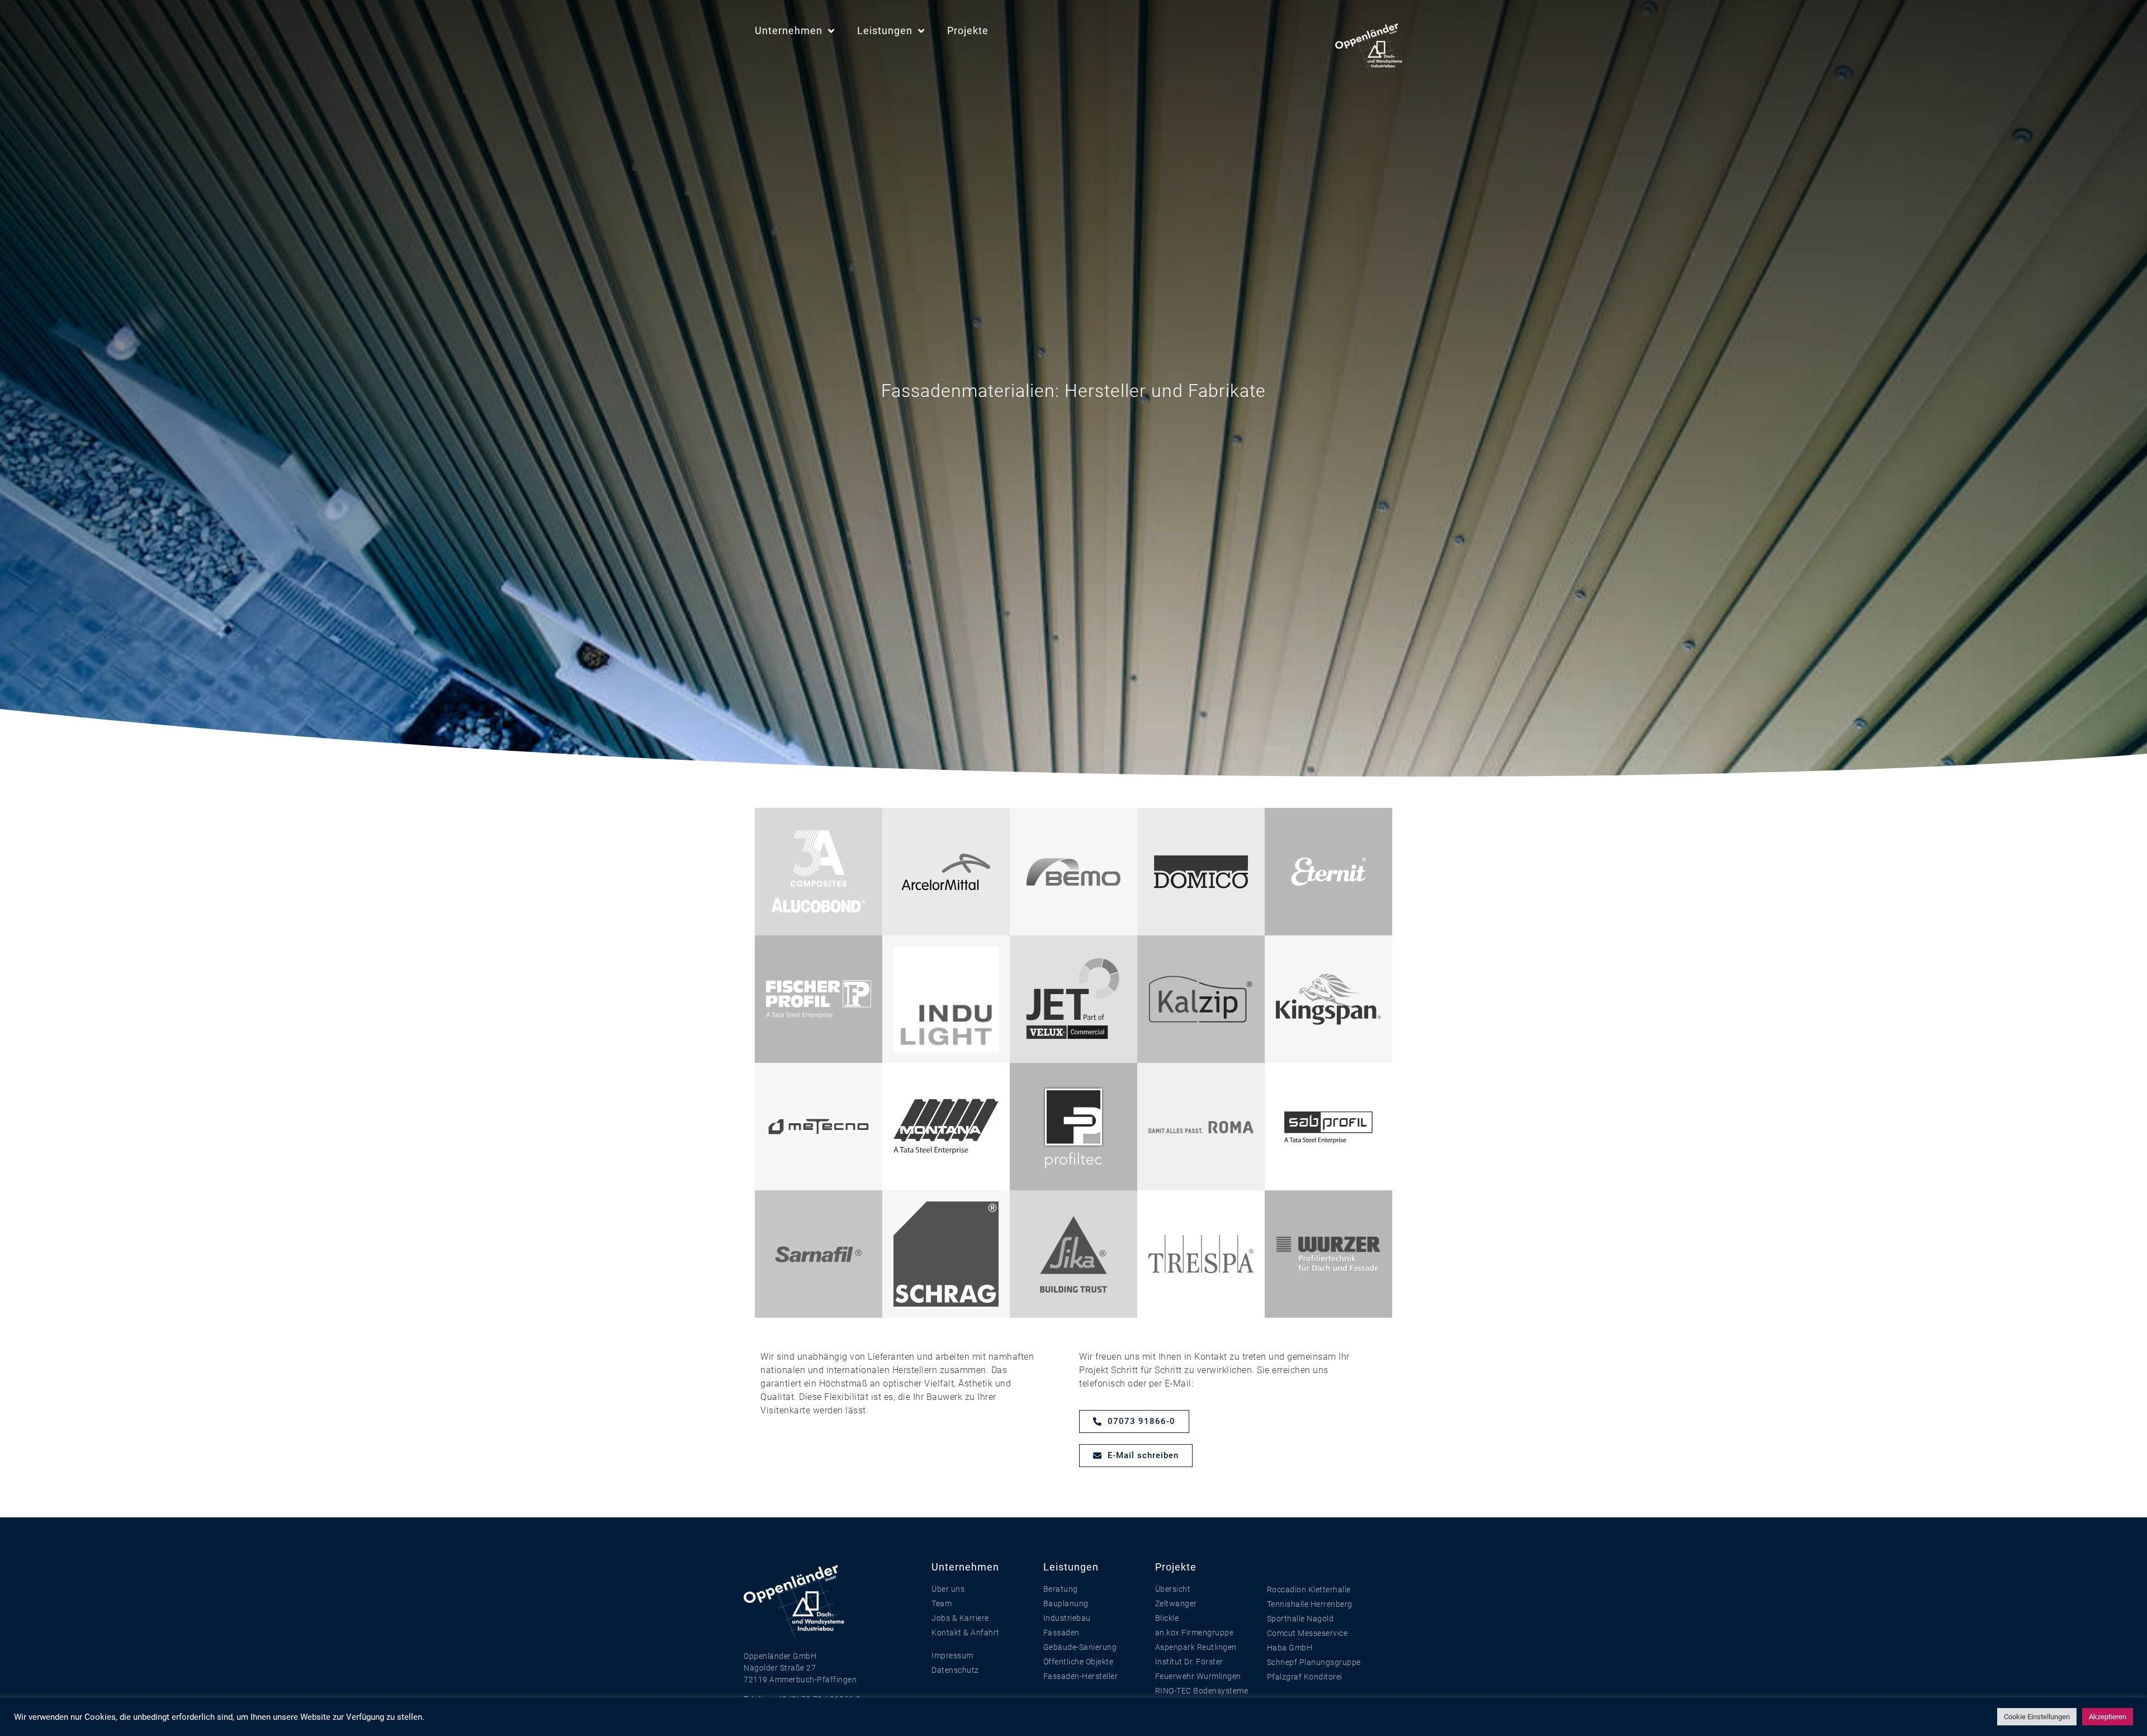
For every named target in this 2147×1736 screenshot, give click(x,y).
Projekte (968, 30)
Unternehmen (789, 30)
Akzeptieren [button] (2108, 1717)
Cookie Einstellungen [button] (2037, 1717)
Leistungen (885, 30)
